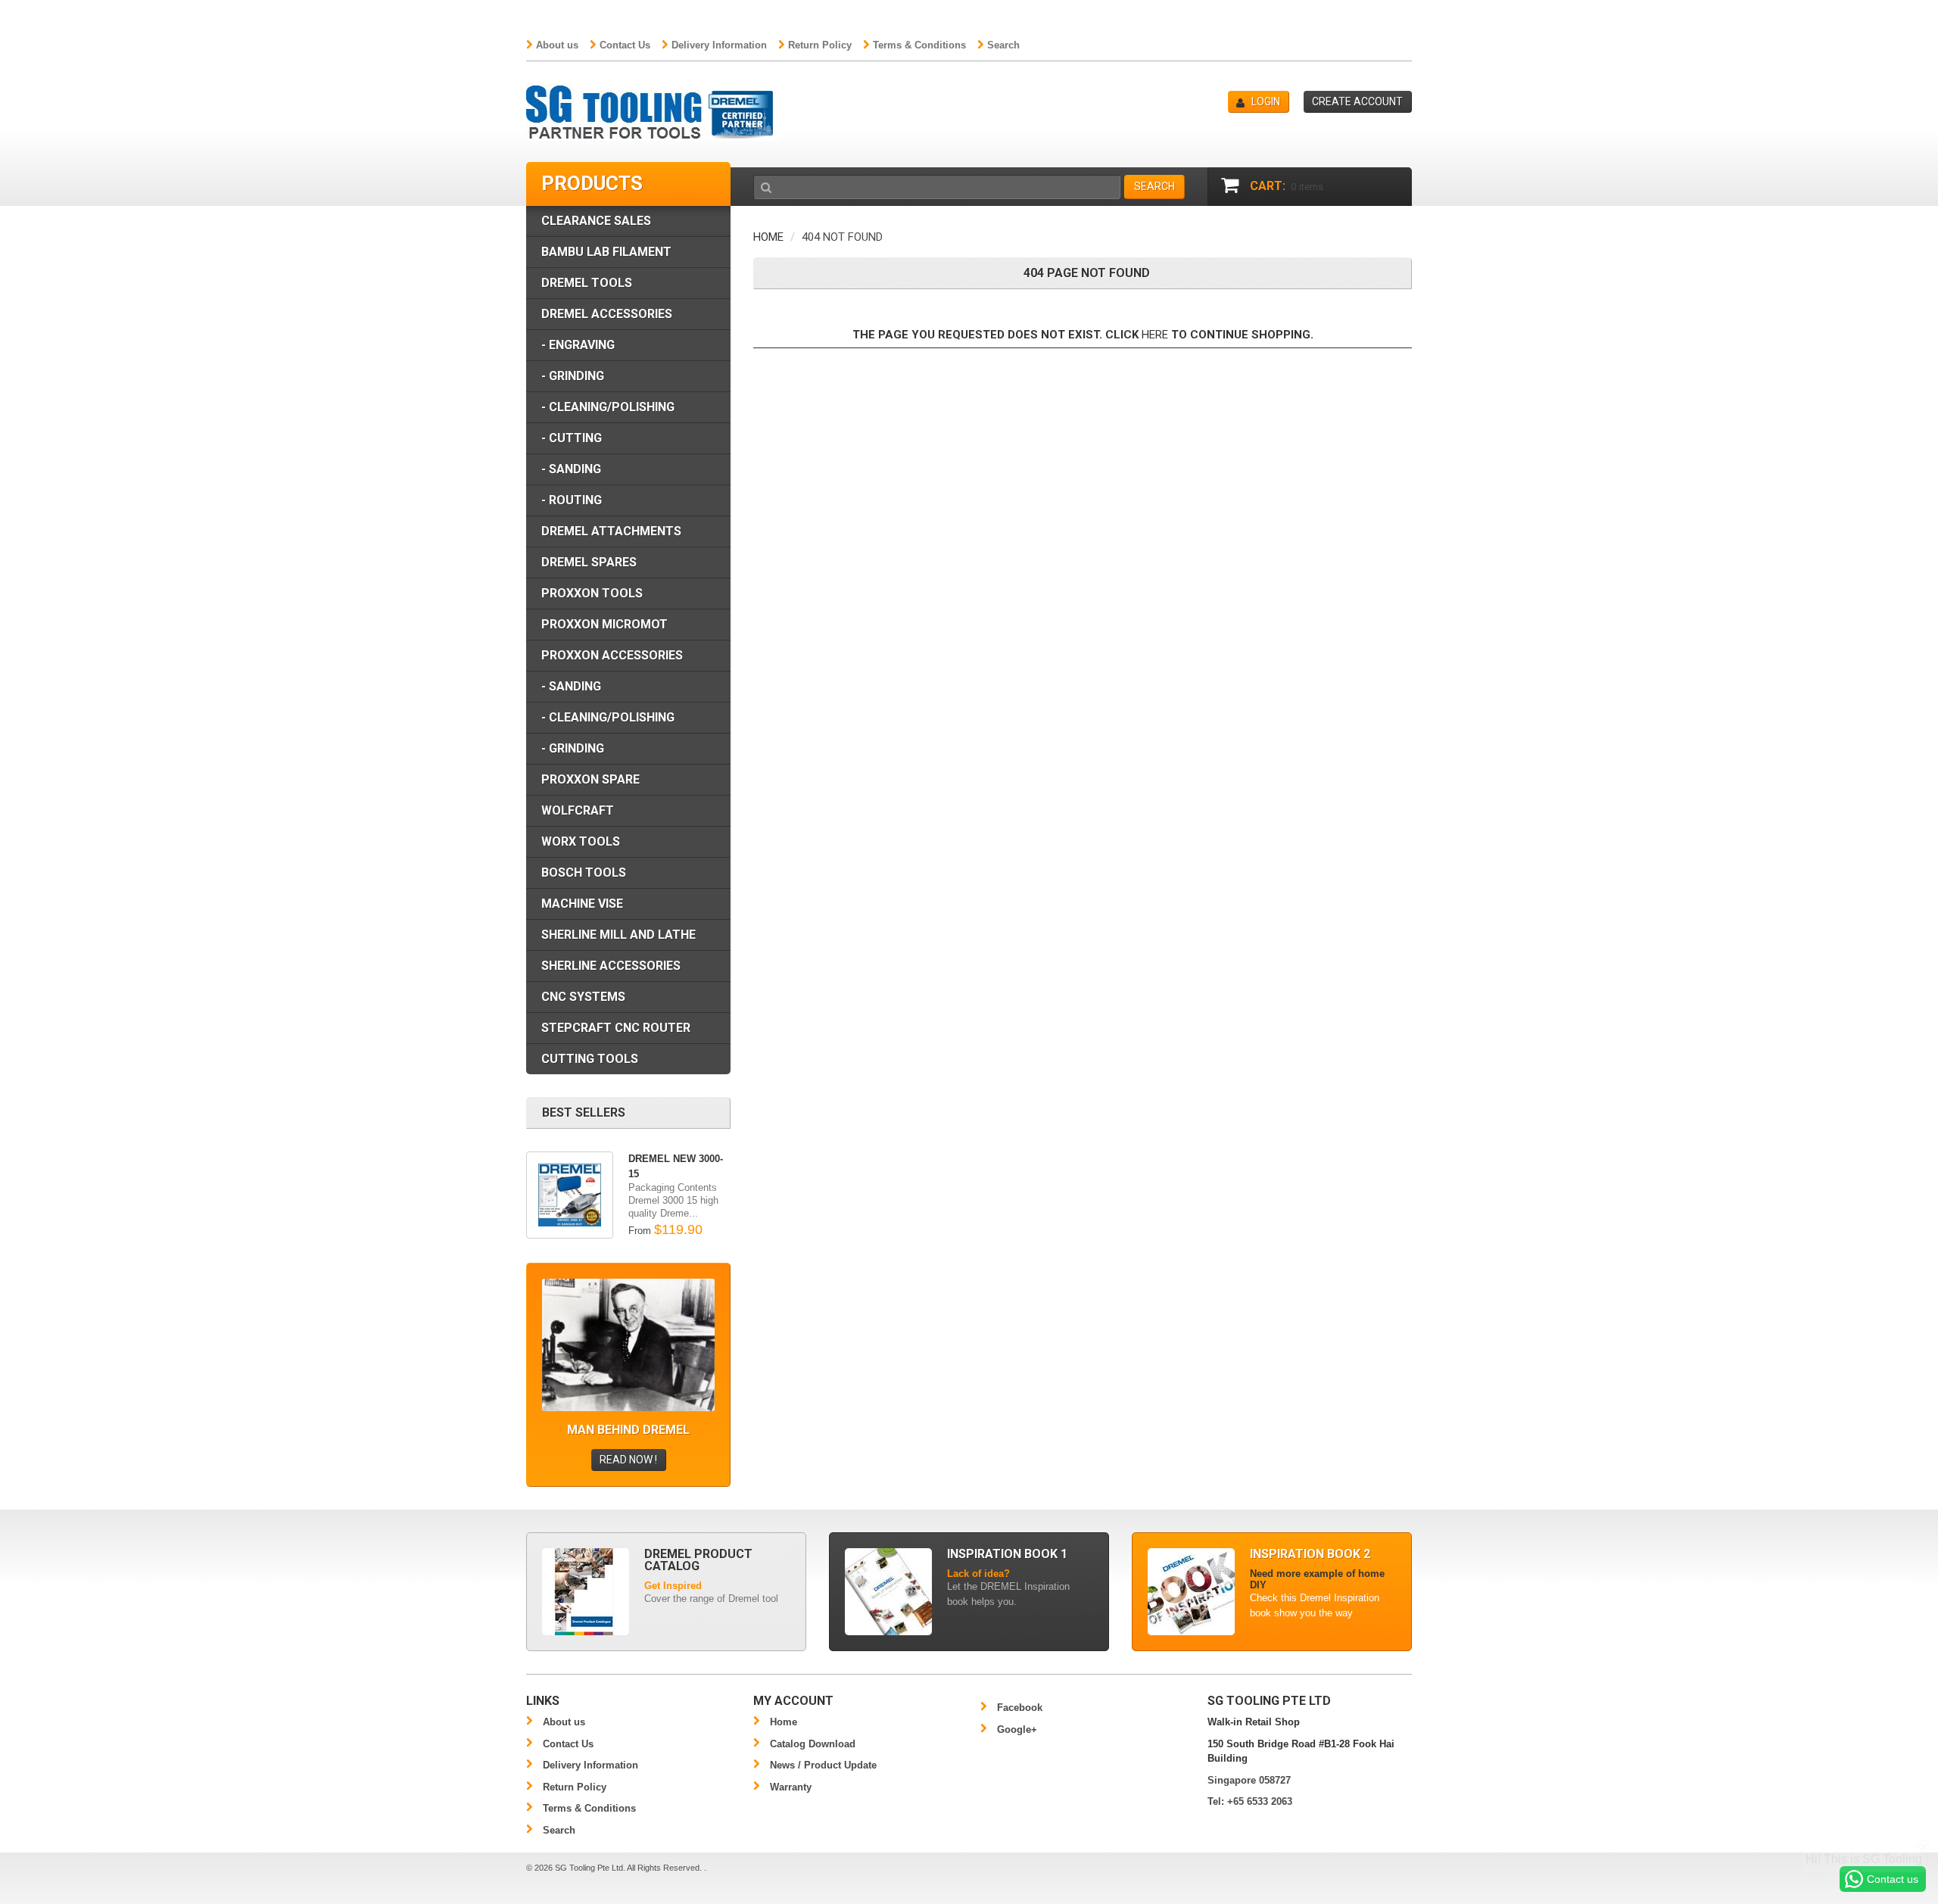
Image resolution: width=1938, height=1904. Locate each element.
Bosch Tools (584, 873)
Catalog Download (813, 1744)
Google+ (1017, 1729)
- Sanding (571, 469)
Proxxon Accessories (612, 655)
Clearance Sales (596, 221)
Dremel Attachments (611, 531)
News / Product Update (823, 1765)
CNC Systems (583, 997)
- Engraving (578, 345)
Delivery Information (719, 45)
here (1155, 335)
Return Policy (820, 45)
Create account (1357, 101)
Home (768, 237)
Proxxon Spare (590, 779)
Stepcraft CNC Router (616, 1028)
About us (557, 45)
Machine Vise (582, 904)
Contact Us (625, 45)
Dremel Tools (587, 283)
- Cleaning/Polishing (608, 407)
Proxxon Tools (592, 593)
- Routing (572, 500)
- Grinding (573, 376)
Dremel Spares (589, 562)
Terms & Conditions (919, 45)
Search (1003, 45)
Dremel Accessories (607, 314)
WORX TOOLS (581, 841)
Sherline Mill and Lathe (618, 935)
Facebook (1020, 1708)
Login (1266, 101)
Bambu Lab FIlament (606, 252)
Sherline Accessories (611, 966)
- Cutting (572, 438)
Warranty (791, 1787)
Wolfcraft (578, 810)
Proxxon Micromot (604, 624)
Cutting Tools (590, 1059)
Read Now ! (628, 1460)
